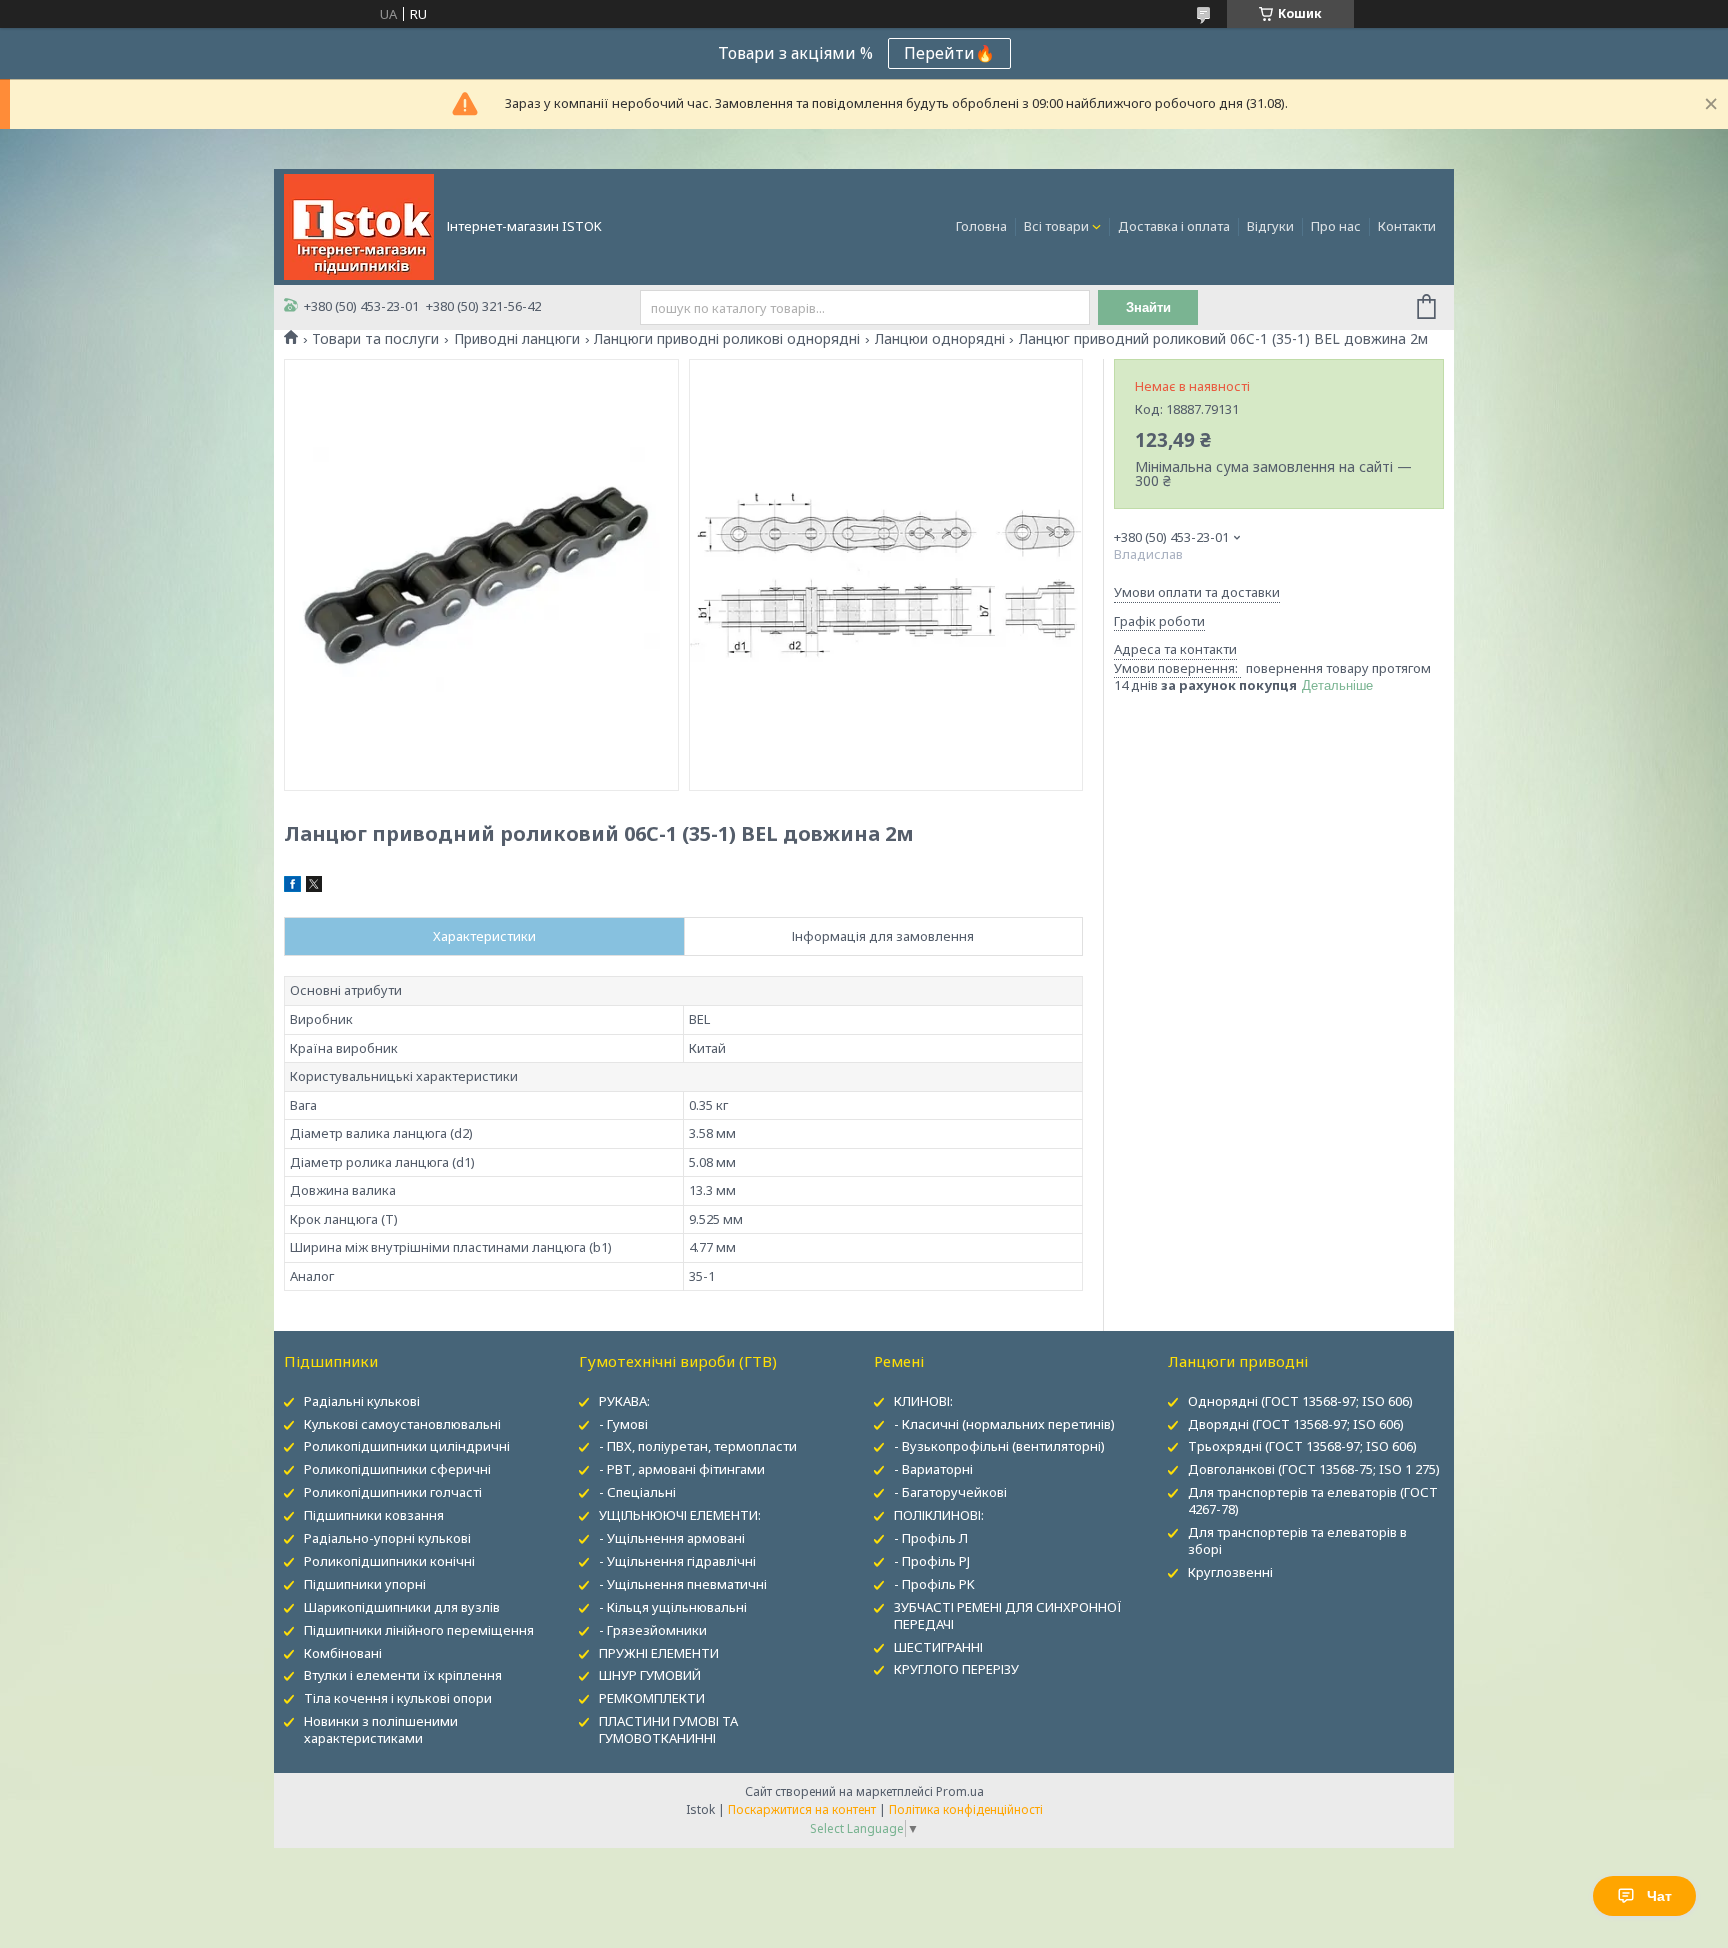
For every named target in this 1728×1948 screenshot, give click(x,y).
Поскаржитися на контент (802, 1809)
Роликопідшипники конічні (389, 1561)
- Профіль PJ (932, 1561)
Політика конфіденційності (966, 1809)
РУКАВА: (624, 1401)
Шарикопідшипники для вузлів (402, 1607)
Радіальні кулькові (362, 1401)
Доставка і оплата (1174, 226)
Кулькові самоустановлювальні (402, 1424)
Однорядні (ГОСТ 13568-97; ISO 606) (1300, 1401)
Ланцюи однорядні (940, 339)
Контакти (1407, 226)
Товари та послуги (375, 339)
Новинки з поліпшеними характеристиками (381, 1729)
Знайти (1148, 307)
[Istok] (359, 225)
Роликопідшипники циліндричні (407, 1446)
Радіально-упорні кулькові (387, 1538)
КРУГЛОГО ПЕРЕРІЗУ (956, 1669)
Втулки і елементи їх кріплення (403, 1675)
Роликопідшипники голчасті (393, 1492)
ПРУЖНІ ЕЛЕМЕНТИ (659, 1653)
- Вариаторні (933, 1469)
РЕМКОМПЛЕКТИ (652, 1698)
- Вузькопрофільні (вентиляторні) (999, 1446)
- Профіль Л (931, 1538)
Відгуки (1270, 226)
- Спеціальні (637, 1492)
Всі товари (1056, 226)
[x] (314, 887)
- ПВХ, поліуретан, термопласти (698, 1446)
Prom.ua (960, 1791)
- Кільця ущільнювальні (673, 1607)
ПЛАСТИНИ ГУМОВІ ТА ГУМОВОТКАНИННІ (668, 1729)
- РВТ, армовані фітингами (682, 1469)
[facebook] (292, 887)
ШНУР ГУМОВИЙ (650, 1675)
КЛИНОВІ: (923, 1401)
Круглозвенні (1230, 1572)
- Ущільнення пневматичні (683, 1584)
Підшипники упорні (365, 1584)
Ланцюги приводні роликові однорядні (727, 339)
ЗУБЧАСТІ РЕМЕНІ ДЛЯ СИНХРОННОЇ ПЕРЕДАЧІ (1008, 1615)
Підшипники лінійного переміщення (419, 1630)
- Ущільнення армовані (672, 1538)
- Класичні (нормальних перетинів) (1004, 1424)
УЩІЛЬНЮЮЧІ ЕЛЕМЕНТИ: (680, 1515)
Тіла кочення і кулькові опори (398, 1698)
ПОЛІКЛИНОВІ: (939, 1515)
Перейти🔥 (949, 53)
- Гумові (623, 1424)
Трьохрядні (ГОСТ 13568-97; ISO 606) (1302, 1446)
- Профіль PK (934, 1584)
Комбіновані (343, 1653)
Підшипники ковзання (374, 1515)
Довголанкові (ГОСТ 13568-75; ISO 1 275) (1314, 1469)
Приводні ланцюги (517, 339)
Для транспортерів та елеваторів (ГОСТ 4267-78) (1313, 1500)
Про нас (1336, 226)
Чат (1659, 1896)
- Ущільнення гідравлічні (677, 1561)
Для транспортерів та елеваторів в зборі (1297, 1540)
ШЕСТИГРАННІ (938, 1647)
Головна (981, 226)
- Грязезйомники (653, 1630)
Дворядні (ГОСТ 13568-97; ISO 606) (1296, 1424)
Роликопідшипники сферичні (397, 1469)
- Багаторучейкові (950, 1492)
